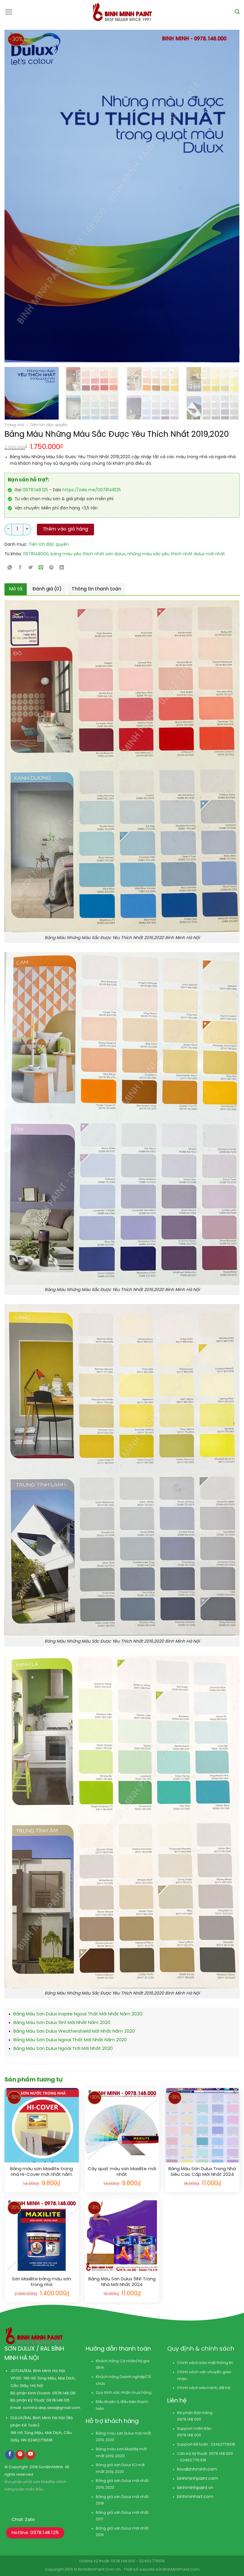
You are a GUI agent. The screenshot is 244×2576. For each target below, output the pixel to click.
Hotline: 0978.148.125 (35, 2533)
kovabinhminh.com (197, 2470)
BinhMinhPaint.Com (181, 2570)
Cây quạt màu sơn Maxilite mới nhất (122, 2172)
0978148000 (36, 554)
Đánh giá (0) (47, 589)
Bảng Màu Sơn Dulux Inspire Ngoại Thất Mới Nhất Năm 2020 (78, 2014)
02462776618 (40, 2440)
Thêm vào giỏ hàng (66, 529)
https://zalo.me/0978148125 (92, 490)
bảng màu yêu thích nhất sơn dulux (88, 554)
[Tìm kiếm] (237, 12)
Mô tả (16, 589)
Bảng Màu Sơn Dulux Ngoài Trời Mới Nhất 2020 (63, 2049)
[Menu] (9, 12)
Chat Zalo (23, 2520)
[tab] (16, 589)
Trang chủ (14, 425)
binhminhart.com (195, 2497)
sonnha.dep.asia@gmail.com (52, 2408)
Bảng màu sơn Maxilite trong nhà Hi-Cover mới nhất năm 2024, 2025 (42, 2172)
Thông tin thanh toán (96, 589)
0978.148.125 (35, 490)
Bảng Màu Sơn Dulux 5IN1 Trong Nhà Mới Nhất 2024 (122, 2282)
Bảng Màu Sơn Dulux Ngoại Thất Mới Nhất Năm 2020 (70, 2040)
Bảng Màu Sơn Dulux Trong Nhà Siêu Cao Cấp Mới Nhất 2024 (202, 2172)
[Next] (211, 196)
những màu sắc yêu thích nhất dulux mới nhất (176, 554)
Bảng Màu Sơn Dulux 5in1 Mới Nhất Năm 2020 (62, 2023)
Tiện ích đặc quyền (49, 425)
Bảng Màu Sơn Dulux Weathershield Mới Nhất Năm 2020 (74, 2031)
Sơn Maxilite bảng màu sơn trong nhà (42, 2282)
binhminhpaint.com (198, 2479)
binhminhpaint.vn (195, 2488)
